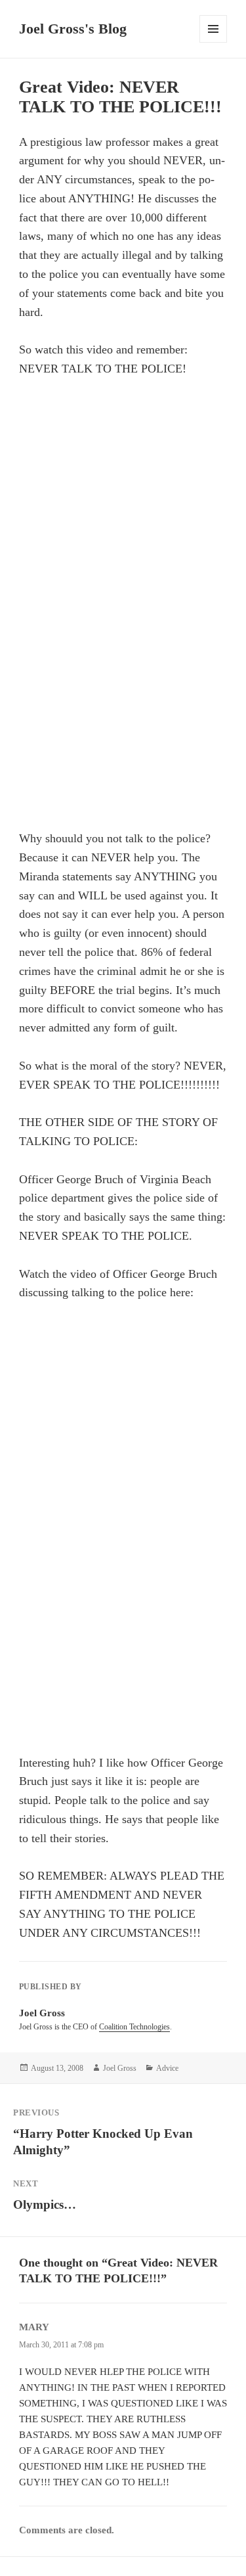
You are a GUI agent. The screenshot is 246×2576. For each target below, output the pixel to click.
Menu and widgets (214, 42)
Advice (167, 2068)
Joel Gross (120, 2068)
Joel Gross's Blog (73, 29)
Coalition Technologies (134, 2027)
